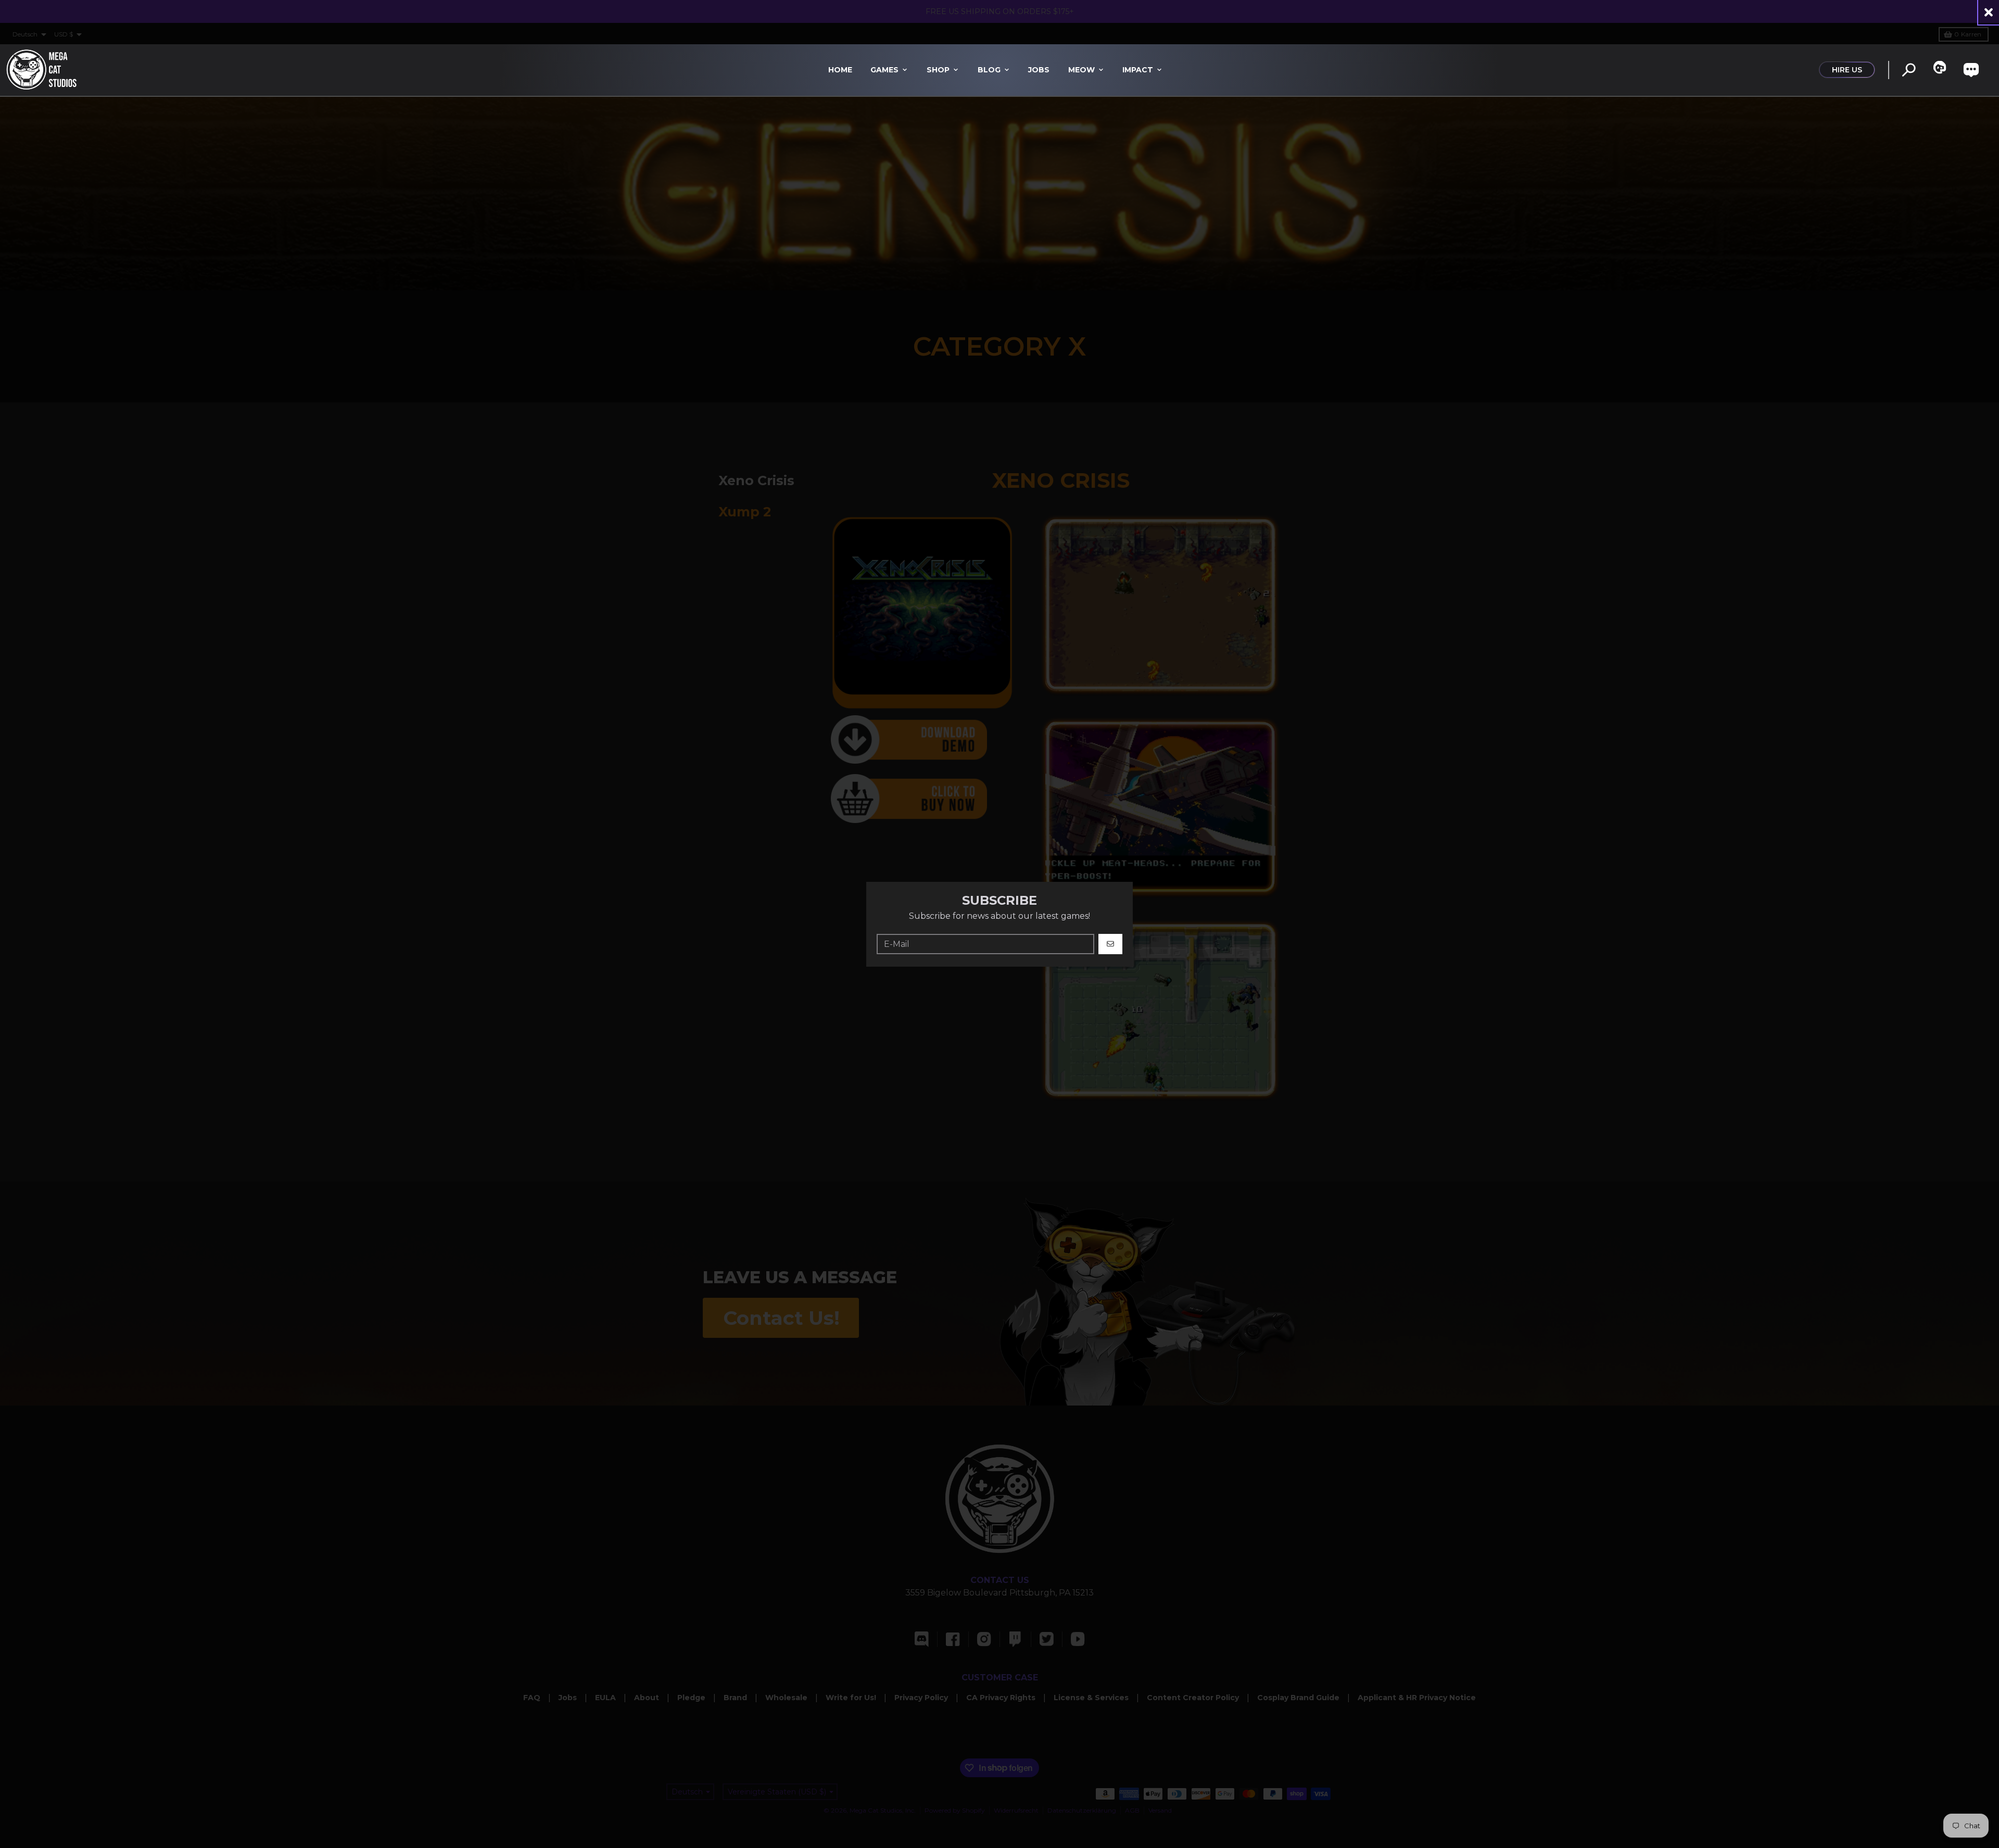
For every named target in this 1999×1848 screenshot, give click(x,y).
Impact (1138, 70)
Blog (989, 70)
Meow (1081, 70)
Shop (938, 70)
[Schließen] (1989, 12)
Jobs (1039, 70)
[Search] (1909, 70)
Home (840, 70)
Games (884, 70)
